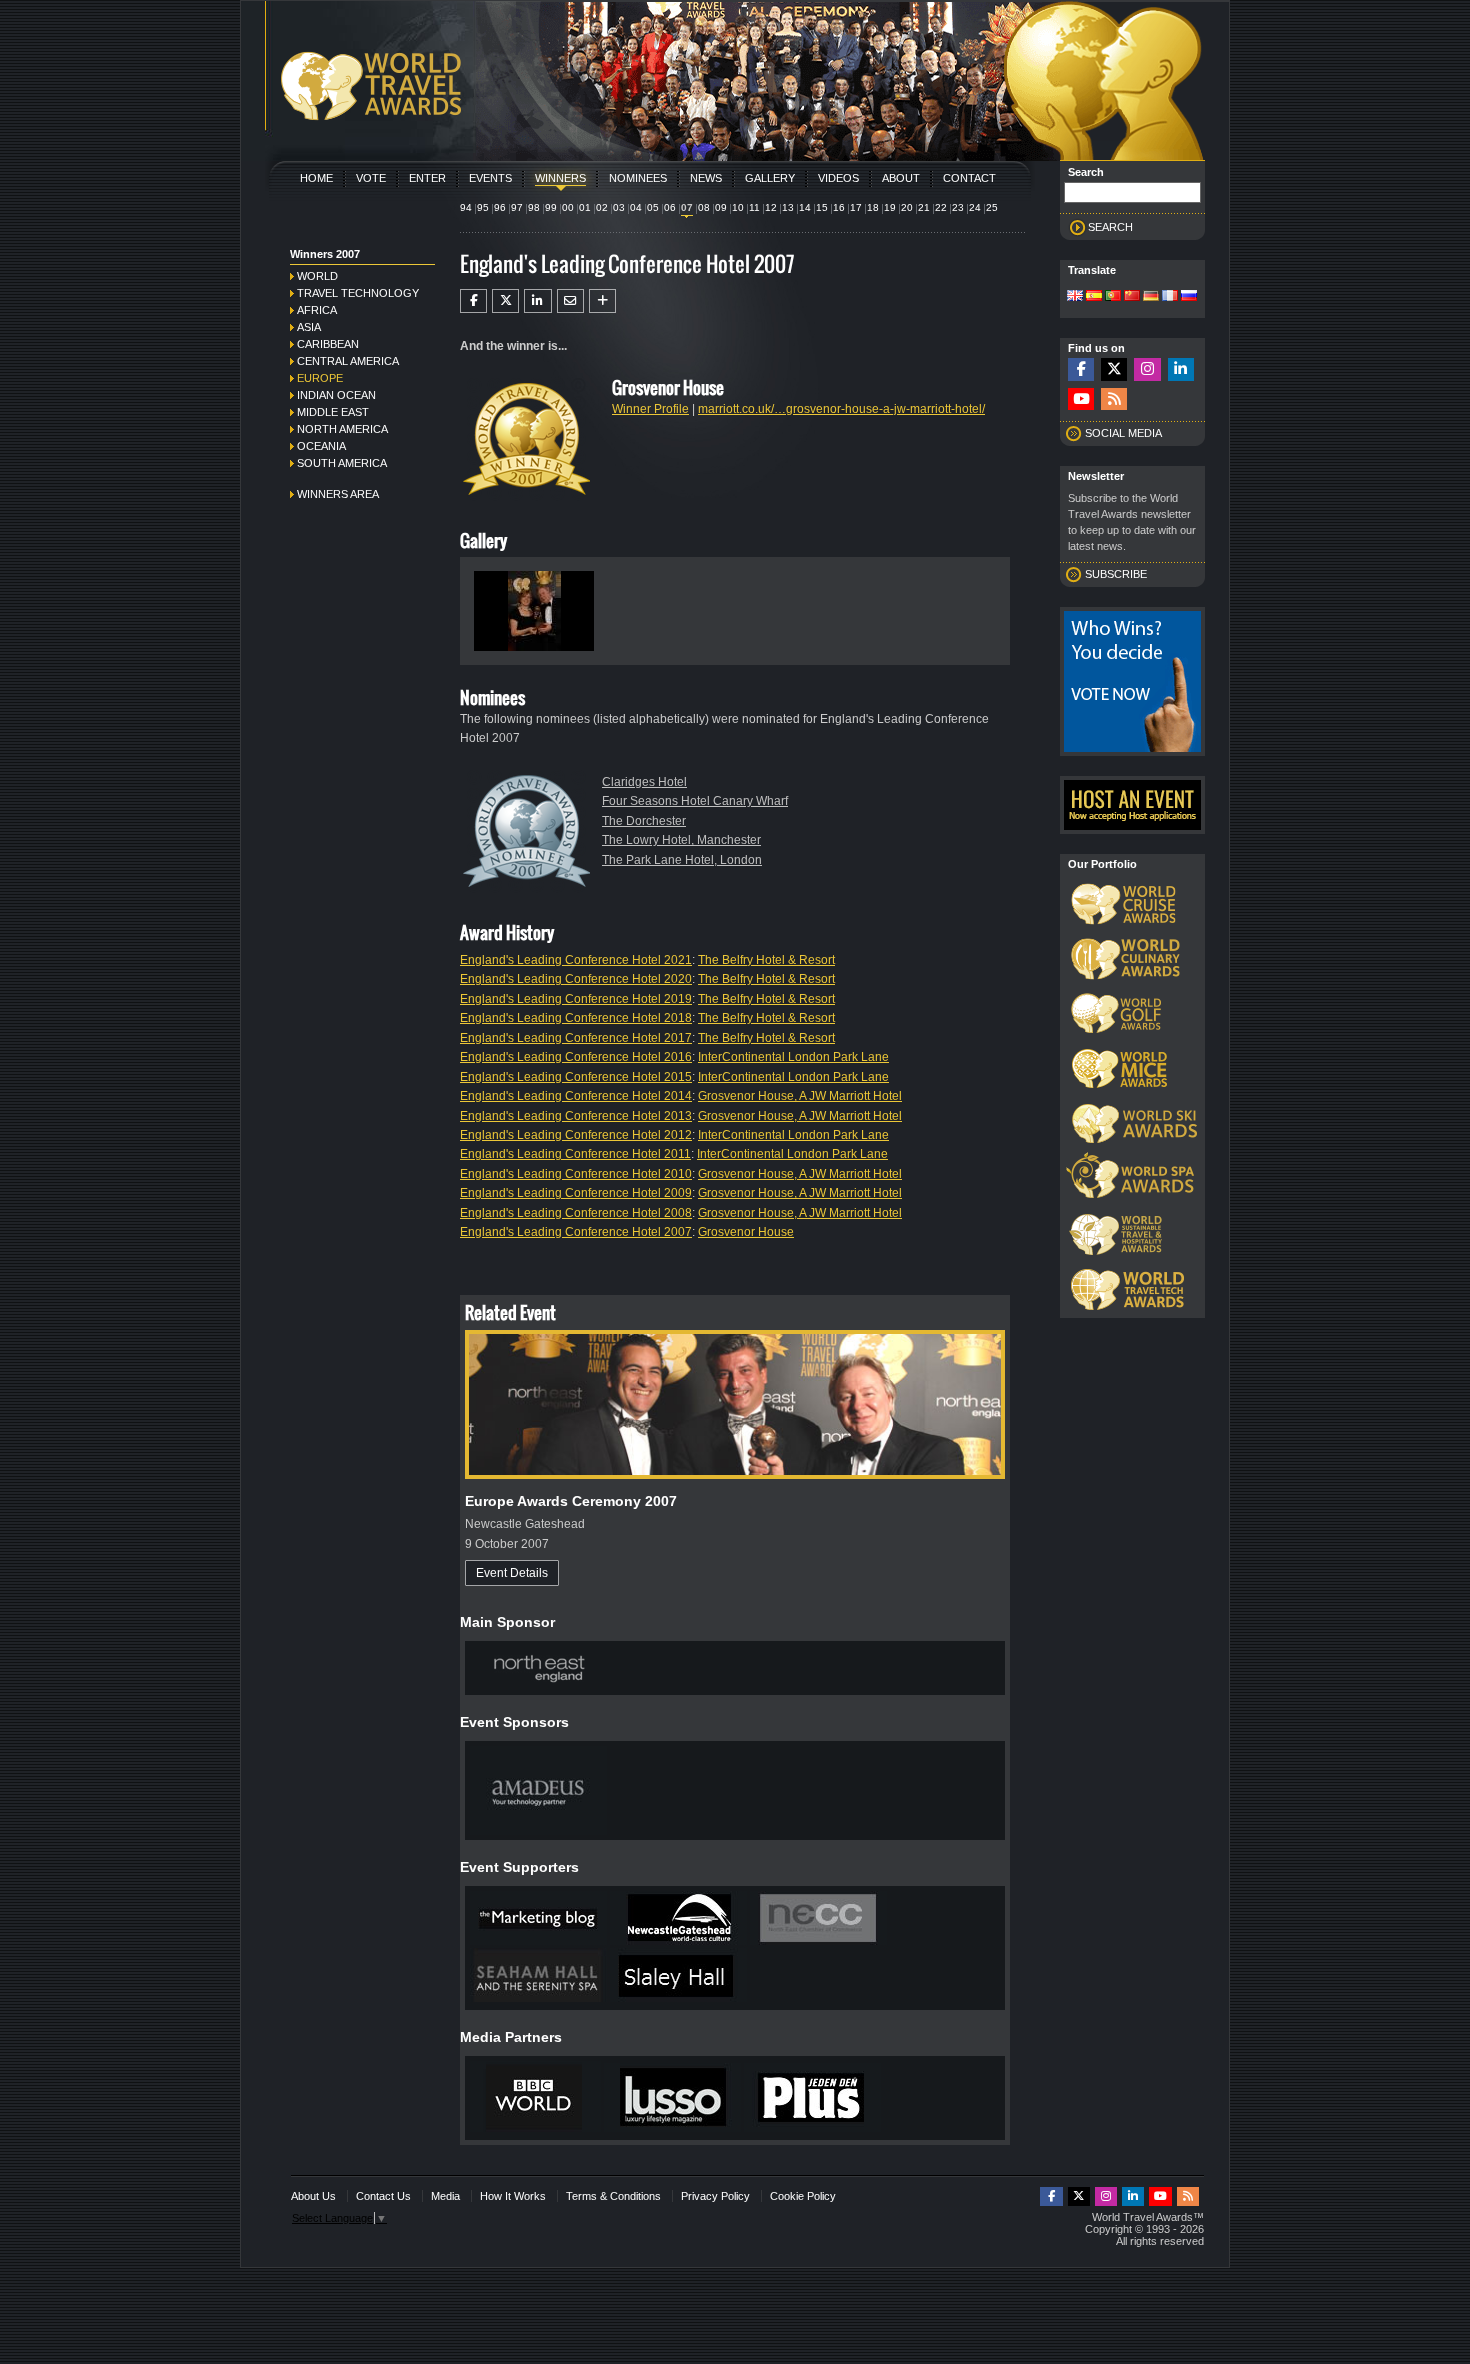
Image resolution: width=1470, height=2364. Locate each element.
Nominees (638, 178)
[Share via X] (505, 301)
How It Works (513, 2196)
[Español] (1094, 297)
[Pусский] (1189, 297)
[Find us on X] (1114, 369)
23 (958, 207)
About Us (313, 2196)
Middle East (333, 412)
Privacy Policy (715, 2196)
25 (992, 207)
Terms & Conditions (613, 2196)
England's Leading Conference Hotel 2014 (576, 1096)
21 (924, 207)
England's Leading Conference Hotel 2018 (576, 1018)
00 (568, 207)
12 (771, 207)
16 (839, 207)
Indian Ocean (336, 395)
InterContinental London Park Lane (793, 1057)
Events (490, 178)
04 (636, 207)
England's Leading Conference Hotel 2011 (575, 1154)
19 (890, 207)
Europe (320, 378)
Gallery (770, 178)
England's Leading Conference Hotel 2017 (576, 1038)
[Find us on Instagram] (1147, 369)
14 (805, 207)
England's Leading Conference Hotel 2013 (576, 1116)
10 (738, 207)
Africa (317, 310)
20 (907, 207)
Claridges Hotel (644, 782)
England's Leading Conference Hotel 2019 (576, 999)
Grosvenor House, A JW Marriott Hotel (800, 1096)
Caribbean (328, 344)
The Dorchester (644, 821)
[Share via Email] (570, 301)
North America (342, 429)
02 (602, 207)
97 (517, 207)
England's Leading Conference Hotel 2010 (576, 1174)
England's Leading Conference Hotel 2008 (576, 1213)
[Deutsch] (1151, 297)
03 (619, 207)
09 (721, 207)
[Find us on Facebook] (1081, 369)
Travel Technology (358, 293)
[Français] (1170, 297)
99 (551, 207)
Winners (560, 178)
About (901, 178)
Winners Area (338, 494)
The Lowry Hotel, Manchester (681, 840)
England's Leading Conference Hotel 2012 (576, 1135)
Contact (969, 178)
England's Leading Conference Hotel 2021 (576, 960)
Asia (309, 327)
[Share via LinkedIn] (537, 301)
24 (975, 207)
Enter (427, 178)
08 (704, 207)
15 (822, 207)
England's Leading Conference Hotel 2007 (576, 1232)
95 (483, 207)
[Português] (1113, 297)
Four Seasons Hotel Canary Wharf (695, 801)
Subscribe (1116, 574)
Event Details (512, 1573)
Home (316, 178)
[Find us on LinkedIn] (1181, 369)
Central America (348, 361)
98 (534, 207)
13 (788, 207)
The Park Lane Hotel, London (682, 860)
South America (342, 463)
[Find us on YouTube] (1081, 399)
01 (585, 207)
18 (873, 207)
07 (687, 207)
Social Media (1123, 433)
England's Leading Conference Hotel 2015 (576, 1077)
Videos (838, 178)
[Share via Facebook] (473, 301)
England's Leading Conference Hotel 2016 (576, 1057)
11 (754, 207)
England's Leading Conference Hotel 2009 (576, 1193)
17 (856, 207)
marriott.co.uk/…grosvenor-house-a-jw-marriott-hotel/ (841, 409)
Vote (371, 178)
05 (653, 207)
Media (445, 2196)
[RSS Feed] (1114, 399)
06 (670, 207)
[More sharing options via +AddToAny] (602, 301)
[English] (1075, 297)
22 (941, 207)
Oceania (321, 446)
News (706, 178)
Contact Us (383, 2196)
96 (500, 207)
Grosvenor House (746, 1232)
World (317, 276)
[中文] (1132, 297)
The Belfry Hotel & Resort (766, 960)
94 (466, 207)
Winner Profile (650, 409)
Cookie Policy (803, 2196)
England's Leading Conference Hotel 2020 (576, 979)
